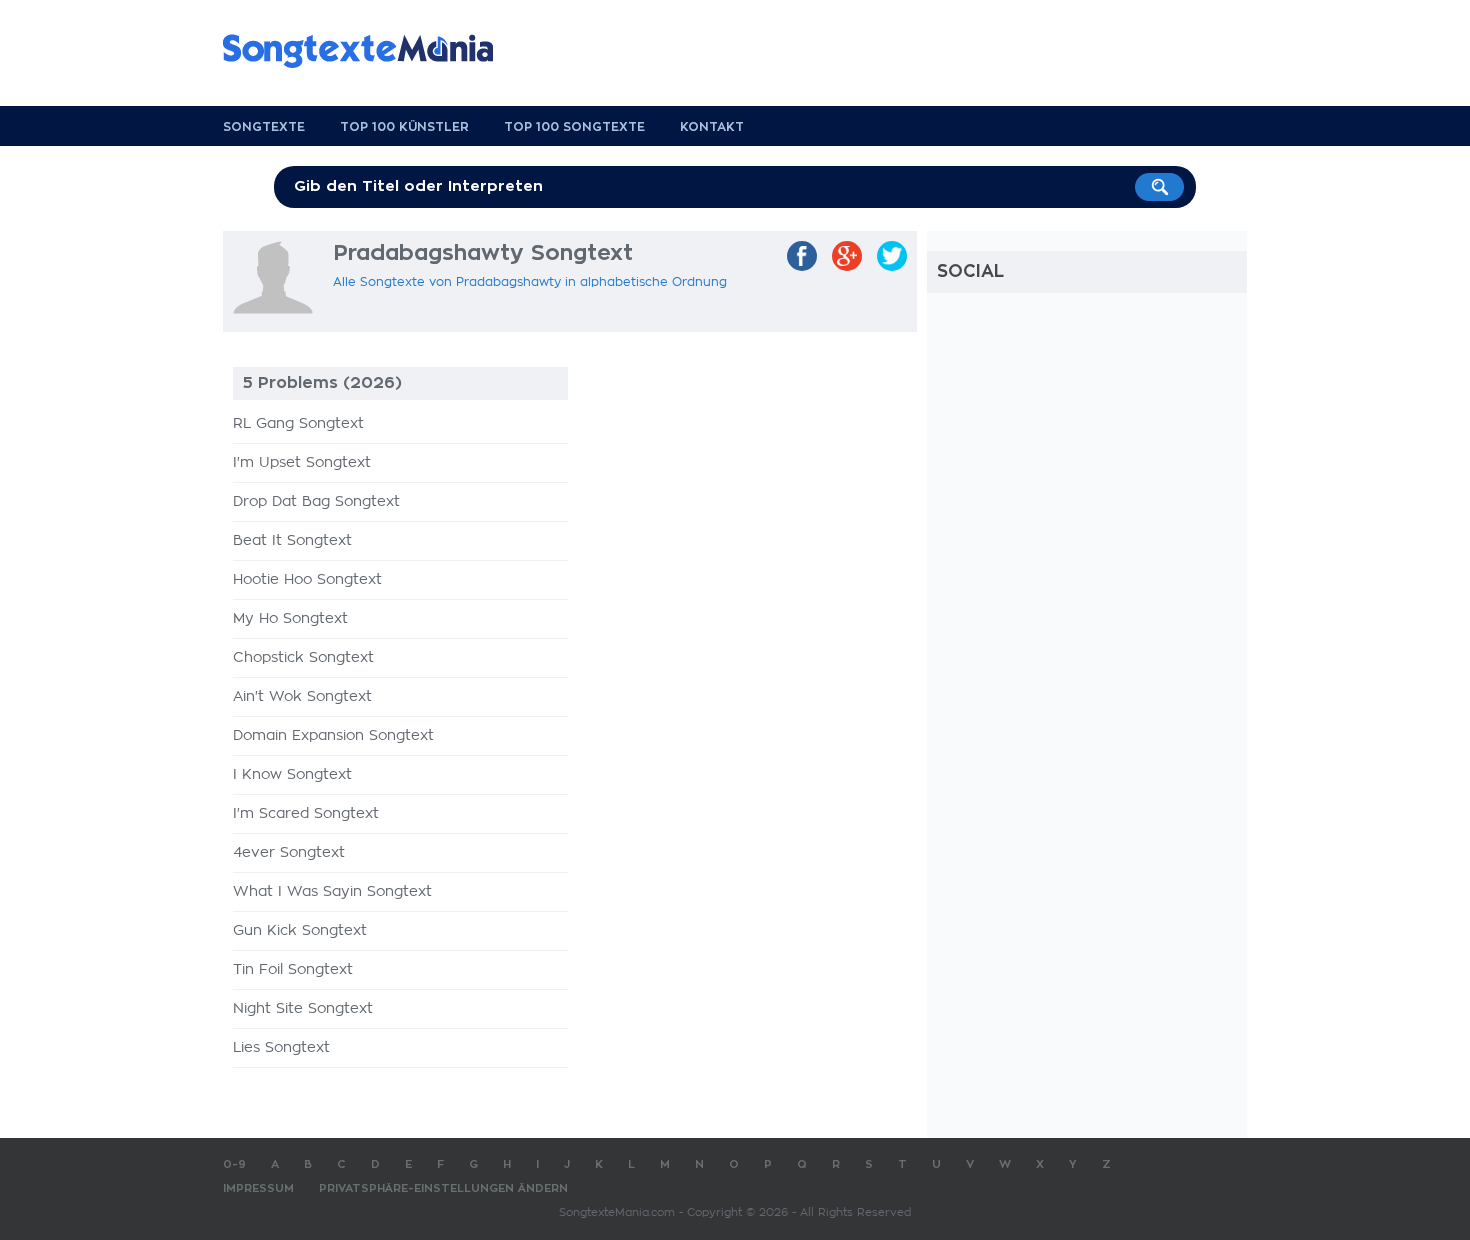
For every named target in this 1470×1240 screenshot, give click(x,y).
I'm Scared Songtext (306, 814)
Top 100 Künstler (404, 127)
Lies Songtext (281, 1048)
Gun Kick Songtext (300, 931)
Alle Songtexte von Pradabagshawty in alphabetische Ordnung (530, 282)
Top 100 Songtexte (574, 127)
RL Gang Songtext (298, 424)
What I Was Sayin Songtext (332, 892)
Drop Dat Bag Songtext (316, 502)
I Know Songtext (292, 775)
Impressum (258, 1188)
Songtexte (264, 127)
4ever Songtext (289, 853)
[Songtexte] (368, 51)
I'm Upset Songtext (302, 463)
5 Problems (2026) (322, 383)
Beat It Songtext (292, 541)
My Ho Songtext (290, 619)
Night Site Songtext (303, 1009)
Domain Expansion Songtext (333, 736)
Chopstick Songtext (303, 658)
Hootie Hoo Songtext (307, 580)
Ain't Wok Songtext (302, 697)
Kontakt (712, 127)
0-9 (234, 1164)
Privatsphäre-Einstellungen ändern (443, 1188)
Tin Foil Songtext (293, 970)
